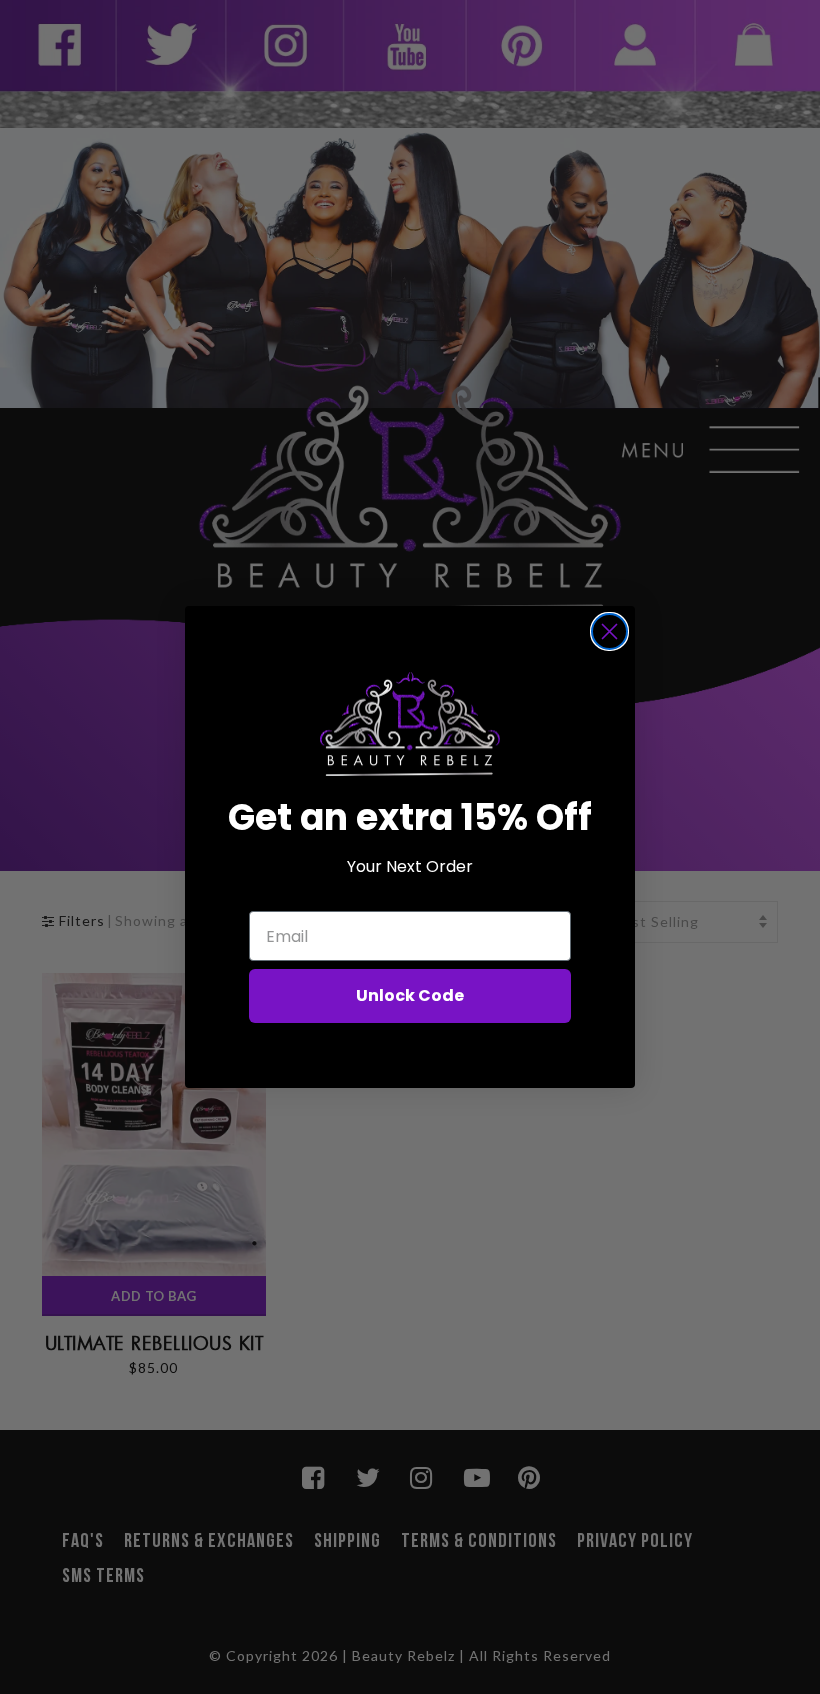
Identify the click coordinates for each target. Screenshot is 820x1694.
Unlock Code (410, 995)
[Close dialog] (609, 631)
